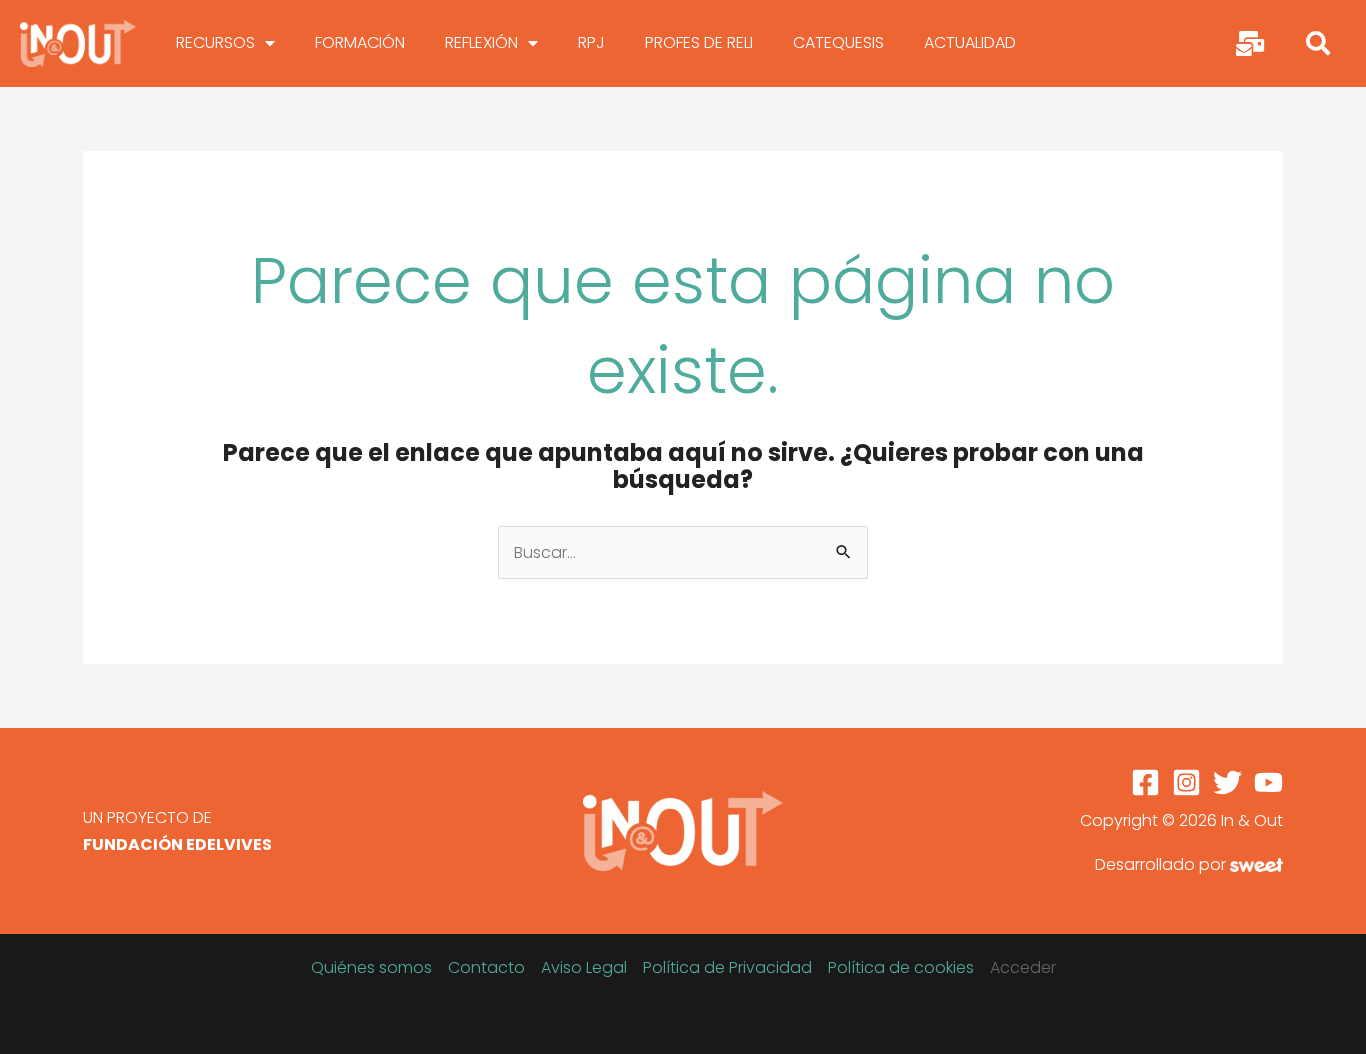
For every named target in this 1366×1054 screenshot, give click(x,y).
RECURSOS (215, 42)
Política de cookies (901, 967)
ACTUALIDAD (970, 42)
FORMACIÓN (360, 42)
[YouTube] (1268, 782)
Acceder (1023, 967)
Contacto (486, 967)
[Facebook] (1145, 782)
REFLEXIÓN (481, 42)
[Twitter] (1227, 782)
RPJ (591, 42)
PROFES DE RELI (699, 42)
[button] (1318, 43)
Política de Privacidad (727, 967)
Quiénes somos (371, 967)
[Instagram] (1186, 782)
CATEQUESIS (838, 42)
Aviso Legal (584, 967)
